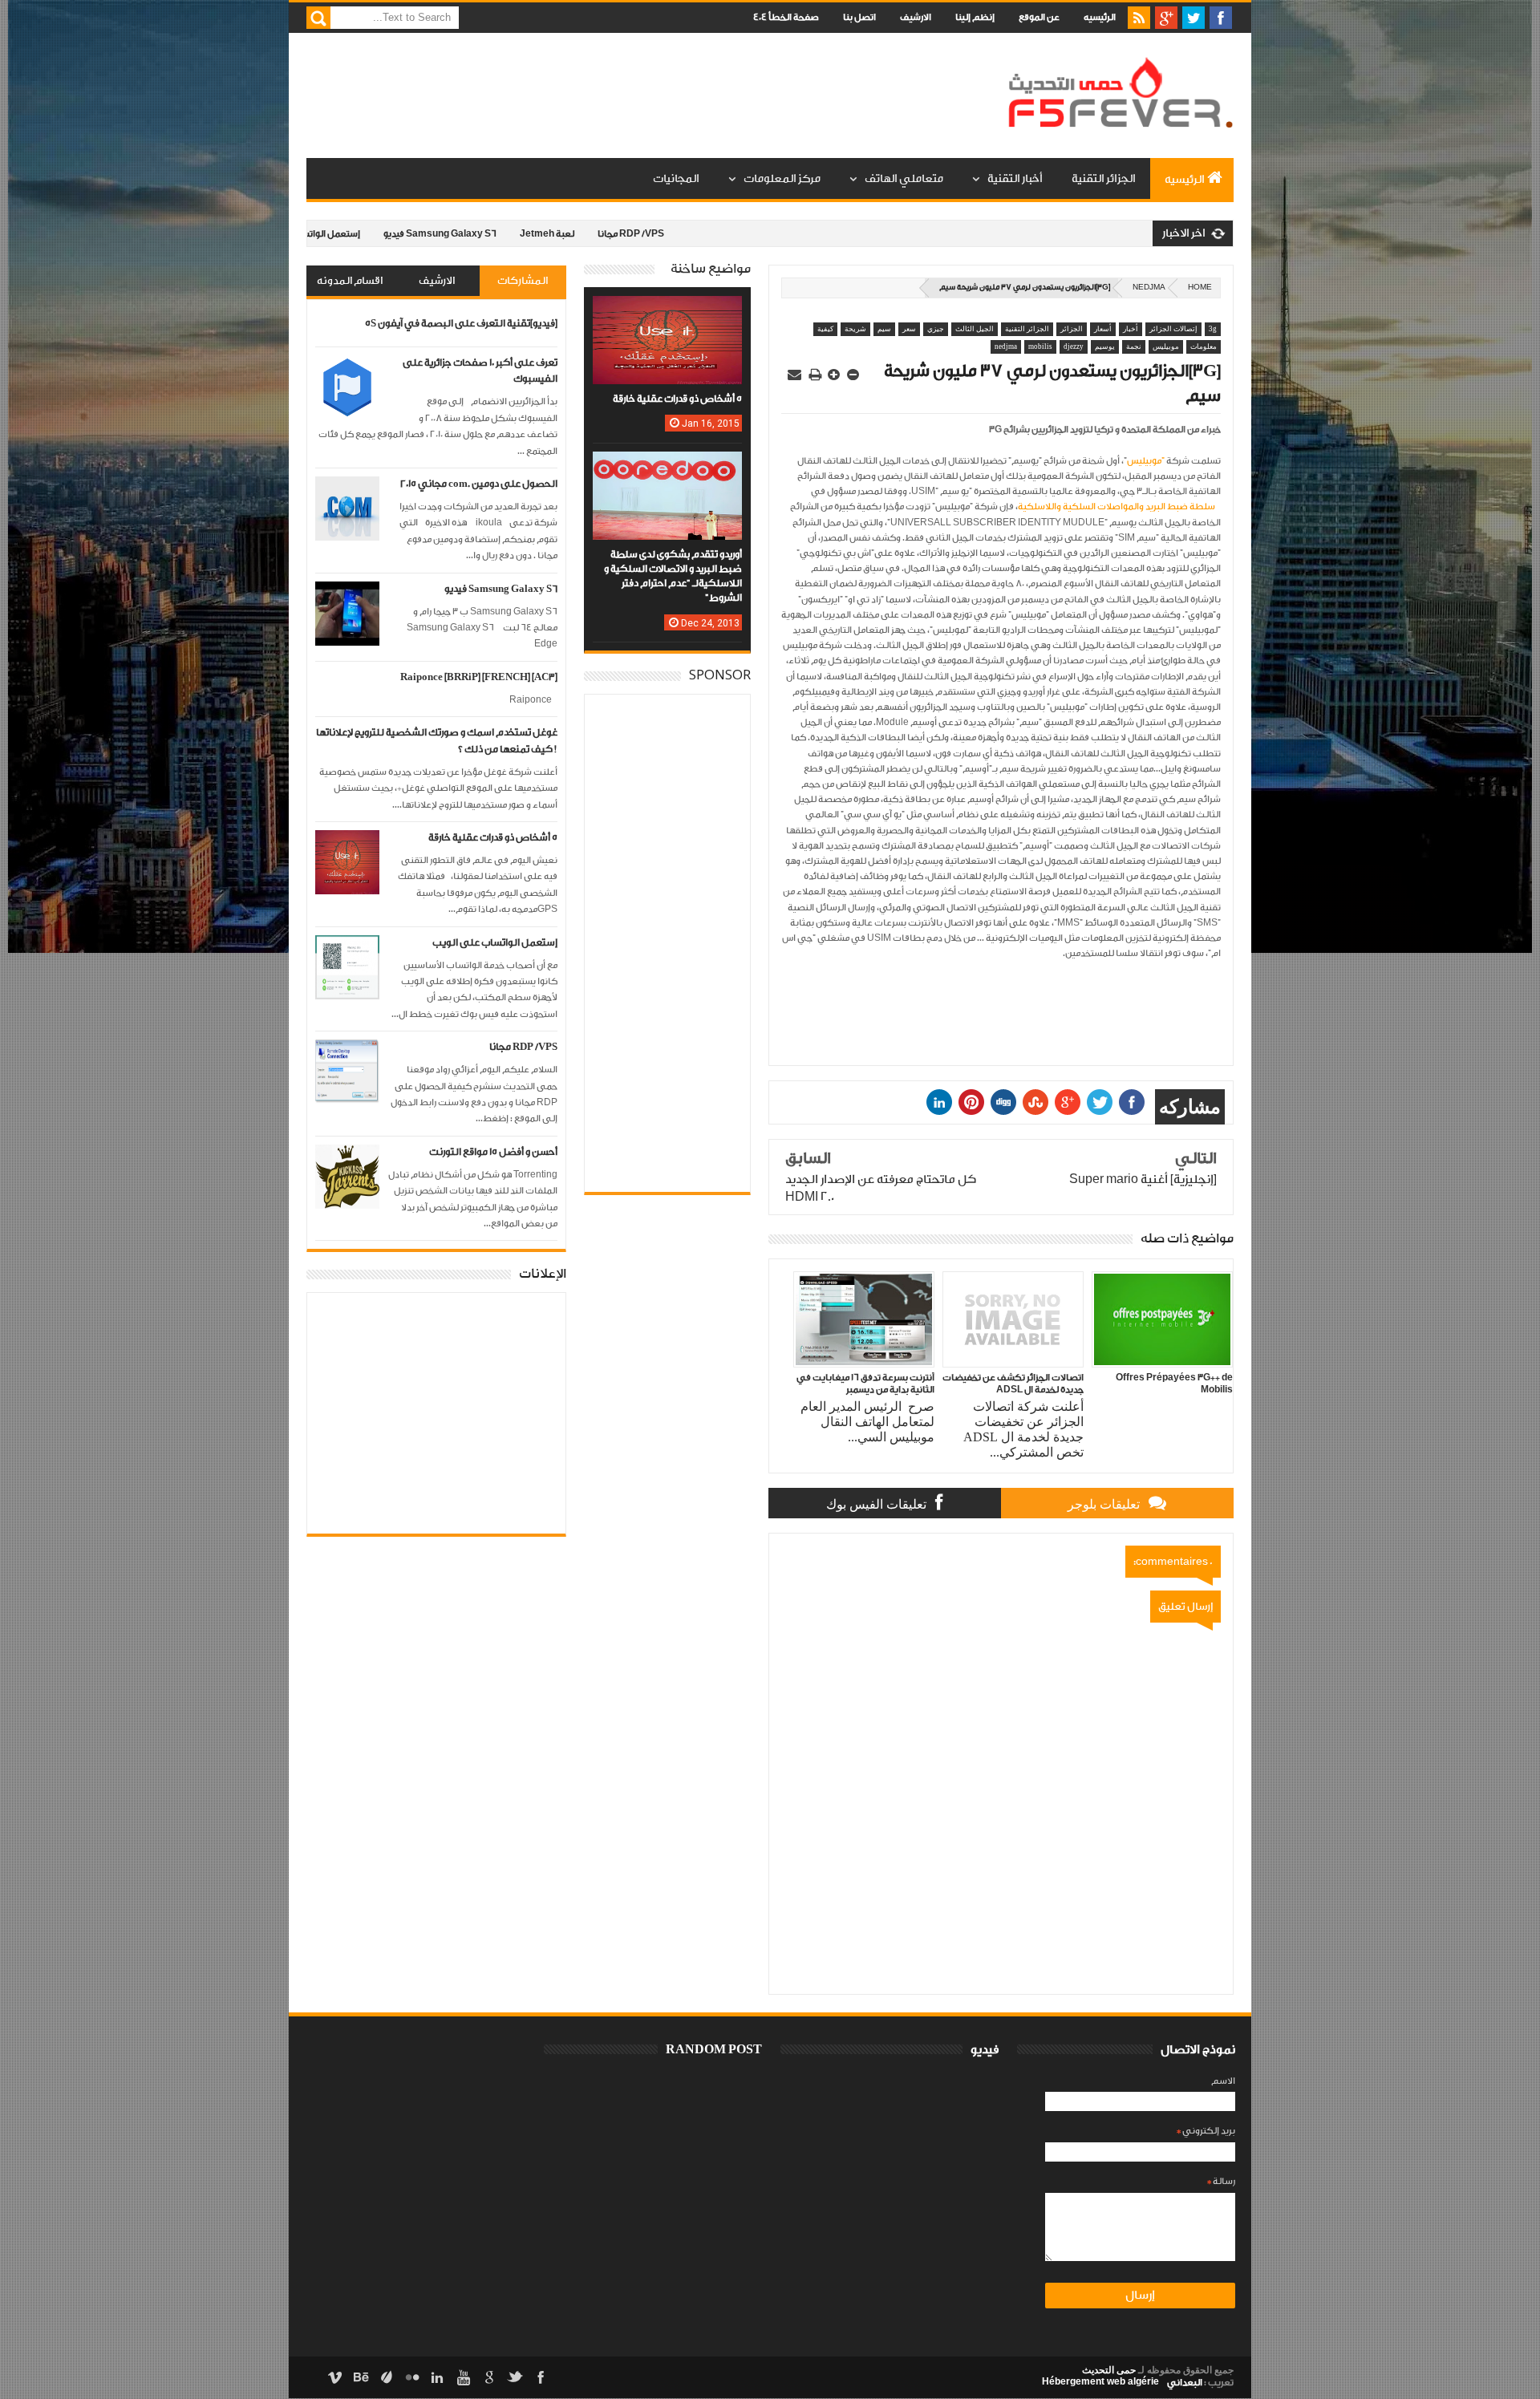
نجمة (1134, 346)
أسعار (1103, 329)
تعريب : (1200, 2383)
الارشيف (916, 17)
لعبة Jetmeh (468, 234)
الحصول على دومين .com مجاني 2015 (479, 484)
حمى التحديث (1109, 2370)
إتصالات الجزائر (1173, 329)
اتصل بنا (859, 17)
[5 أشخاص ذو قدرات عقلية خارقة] (667, 312)
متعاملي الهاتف (904, 179)
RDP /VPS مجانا (551, 234)
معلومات (1204, 346)
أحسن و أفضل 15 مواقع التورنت (493, 1152)
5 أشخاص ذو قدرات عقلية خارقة (493, 838)
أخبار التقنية (1015, 179)
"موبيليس (1146, 461)
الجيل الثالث (975, 329)
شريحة (855, 329)
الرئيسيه (1100, 17)
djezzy (1074, 346)
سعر (909, 329)
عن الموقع (1039, 17)
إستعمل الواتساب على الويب (495, 943)
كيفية (825, 329)
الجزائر (1072, 329)
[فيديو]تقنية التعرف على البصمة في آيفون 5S (461, 324)
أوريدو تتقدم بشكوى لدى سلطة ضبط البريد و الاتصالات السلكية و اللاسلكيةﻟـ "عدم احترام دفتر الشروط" (673, 577)
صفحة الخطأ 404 (786, 17)
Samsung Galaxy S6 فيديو (361, 234)
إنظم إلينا (975, 17)
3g (1213, 329)
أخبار (1131, 329)
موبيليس (1166, 346)
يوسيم (1105, 346)
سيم (884, 329)
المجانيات (676, 179)
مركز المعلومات (782, 179)
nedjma (1149, 288)
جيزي (936, 329)
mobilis (1040, 346)
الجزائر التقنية (1104, 179)
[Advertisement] (598, 96)
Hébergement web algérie (1100, 2381)
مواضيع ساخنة (711, 269)
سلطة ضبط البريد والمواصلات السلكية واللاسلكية (1116, 507)
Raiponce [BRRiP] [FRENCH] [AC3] (479, 677)
